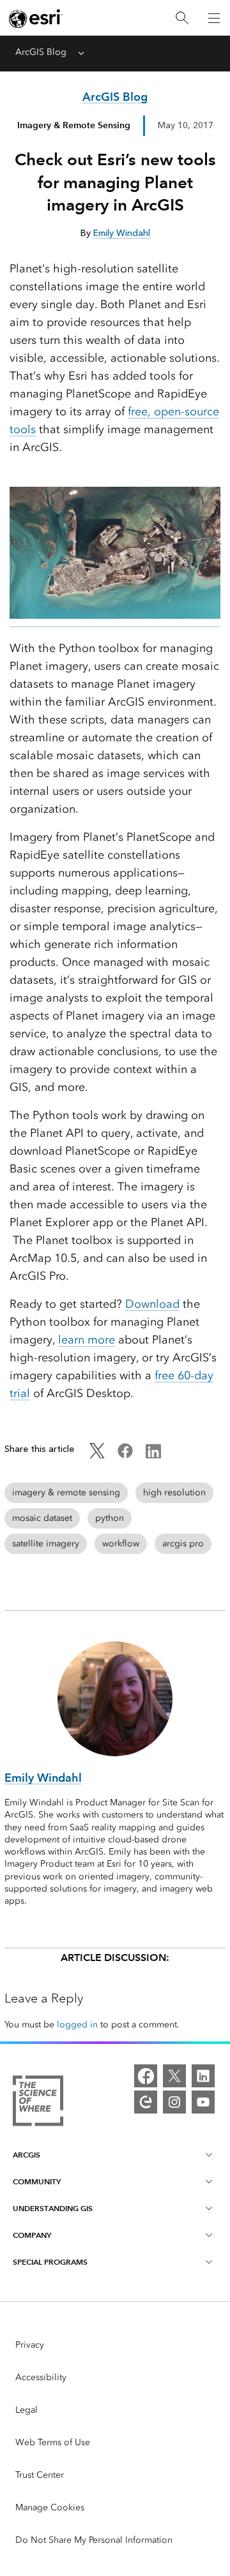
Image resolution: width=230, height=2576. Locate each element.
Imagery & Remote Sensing (74, 125)
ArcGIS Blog (41, 52)
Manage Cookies (50, 2507)
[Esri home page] (36, 19)
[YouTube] (203, 2102)
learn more (87, 1340)
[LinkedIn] (203, 2076)
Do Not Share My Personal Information (94, 2540)
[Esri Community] (146, 2102)
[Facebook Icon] (125, 1455)
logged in (77, 2025)
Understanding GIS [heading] (53, 2208)
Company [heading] (32, 2235)
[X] (174, 2076)
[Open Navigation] (214, 18)
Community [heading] (37, 2181)
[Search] (182, 18)
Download (152, 1304)
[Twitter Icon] (97, 1455)
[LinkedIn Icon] (153, 1455)
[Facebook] (146, 2076)
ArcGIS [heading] (27, 2155)
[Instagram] (174, 2102)
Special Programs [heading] (50, 2262)
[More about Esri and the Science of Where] (38, 2103)
